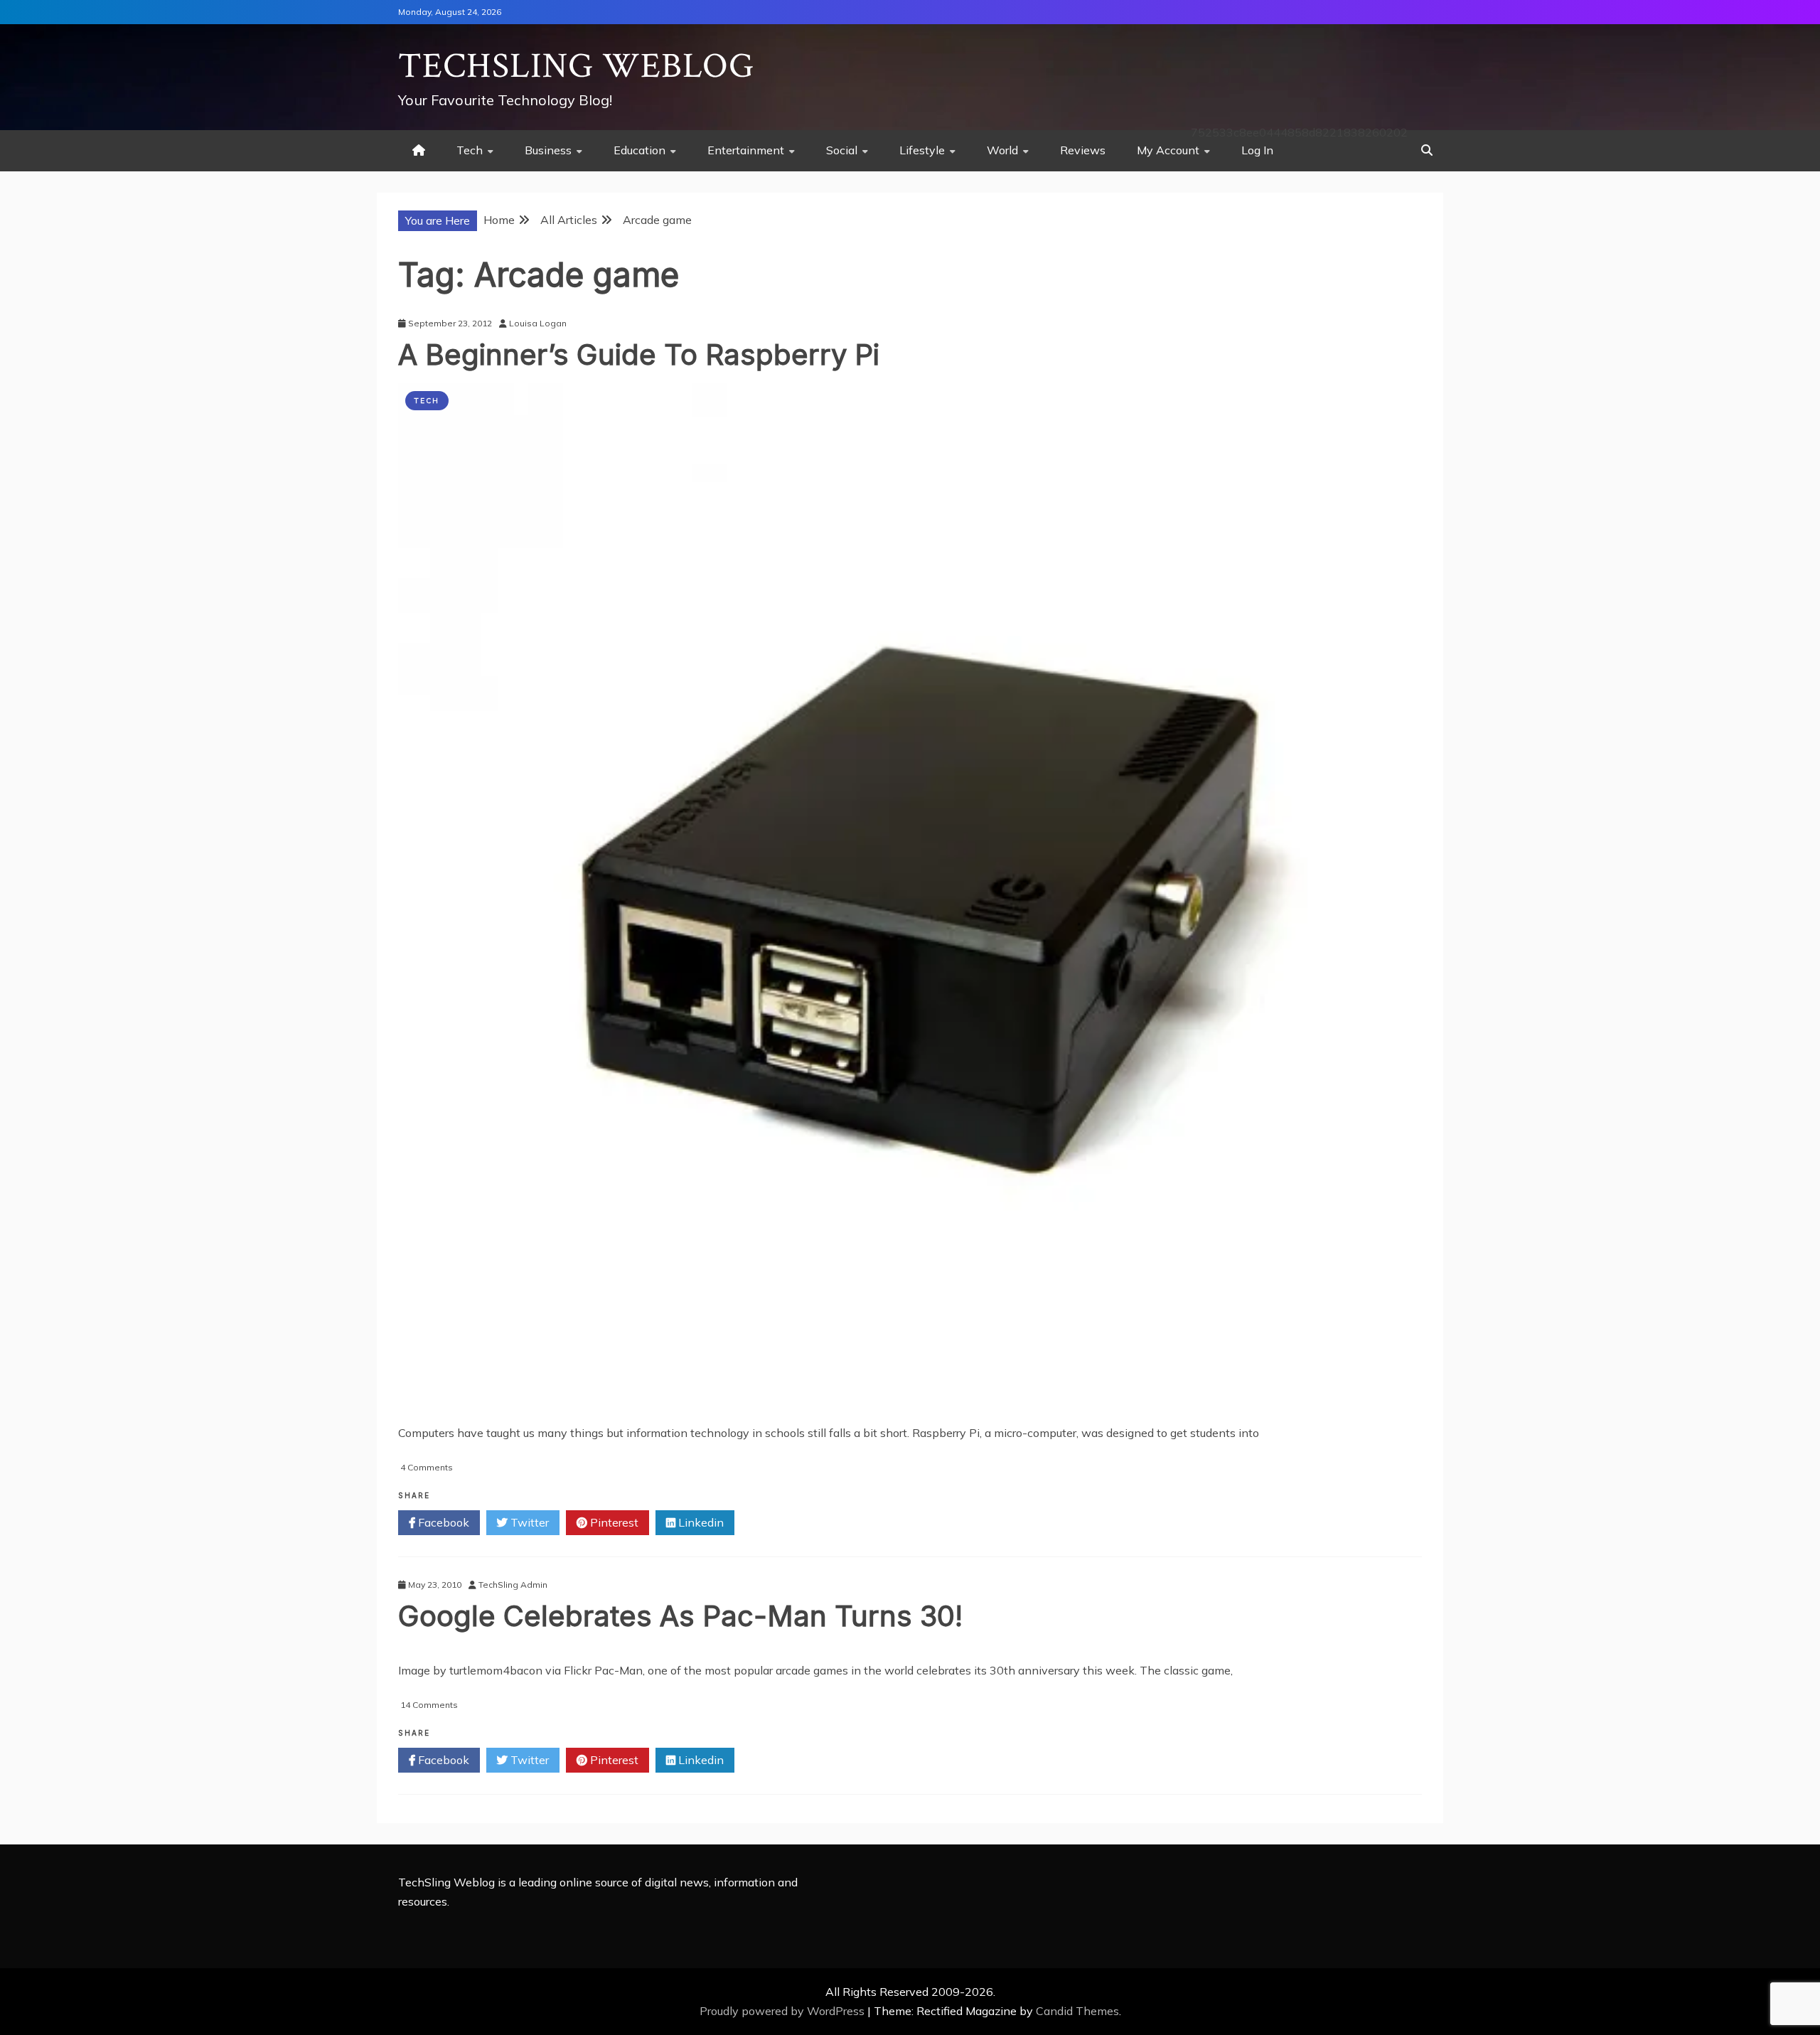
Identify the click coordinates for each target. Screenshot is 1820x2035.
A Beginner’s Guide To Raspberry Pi (639, 354)
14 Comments (429, 1705)
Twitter (528, 1522)
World (1002, 150)
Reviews (1083, 150)
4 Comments (427, 1467)
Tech (470, 150)
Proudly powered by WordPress (783, 2011)
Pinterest (613, 1522)
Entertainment (746, 150)
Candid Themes (1077, 2011)
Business (548, 150)
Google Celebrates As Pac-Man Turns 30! (680, 1616)
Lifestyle (922, 150)
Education (639, 150)
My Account (1168, 150)
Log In (1257, 150)
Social (842, 150)
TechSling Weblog (576, 66)
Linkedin (700, 1522)
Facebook (442, 1522)
